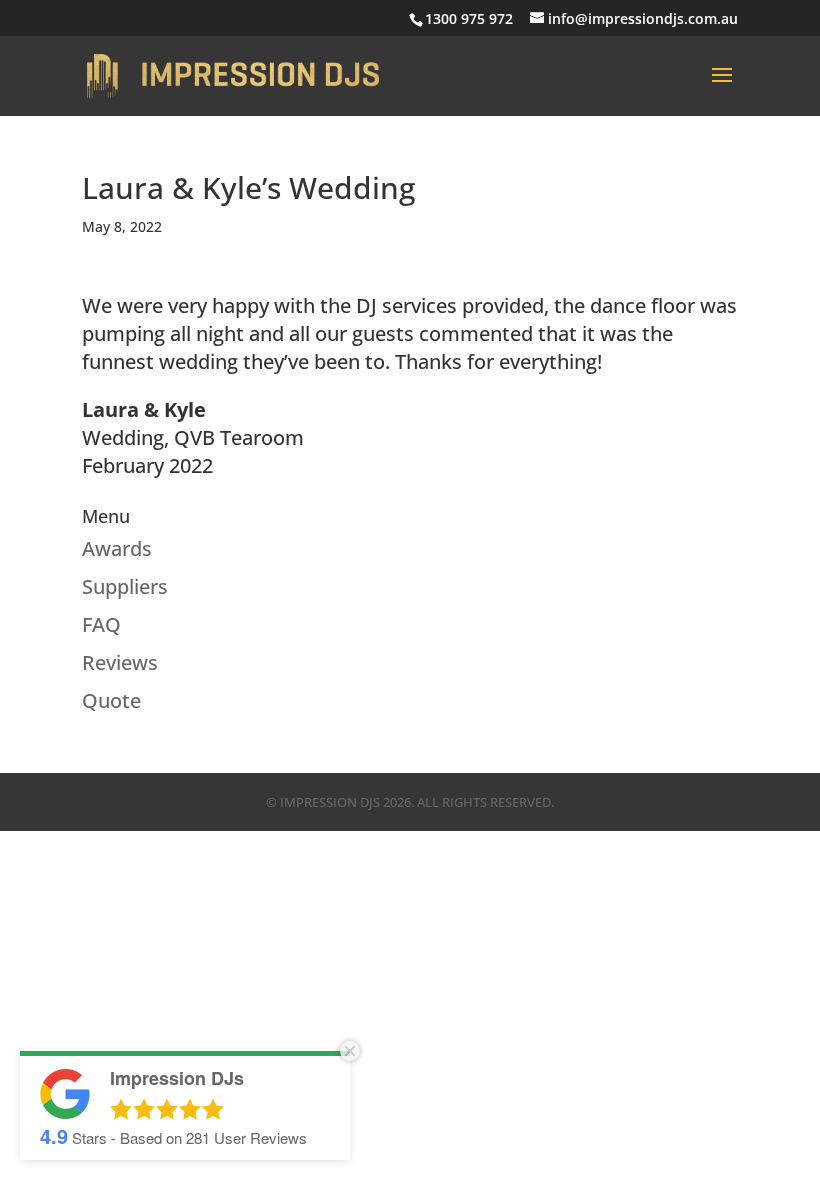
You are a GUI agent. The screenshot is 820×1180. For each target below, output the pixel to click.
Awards (117, 548)
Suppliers (125, 586)
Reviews (120, 662)
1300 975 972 (469, 18)
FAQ (101, 624)
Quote (111, 700)
